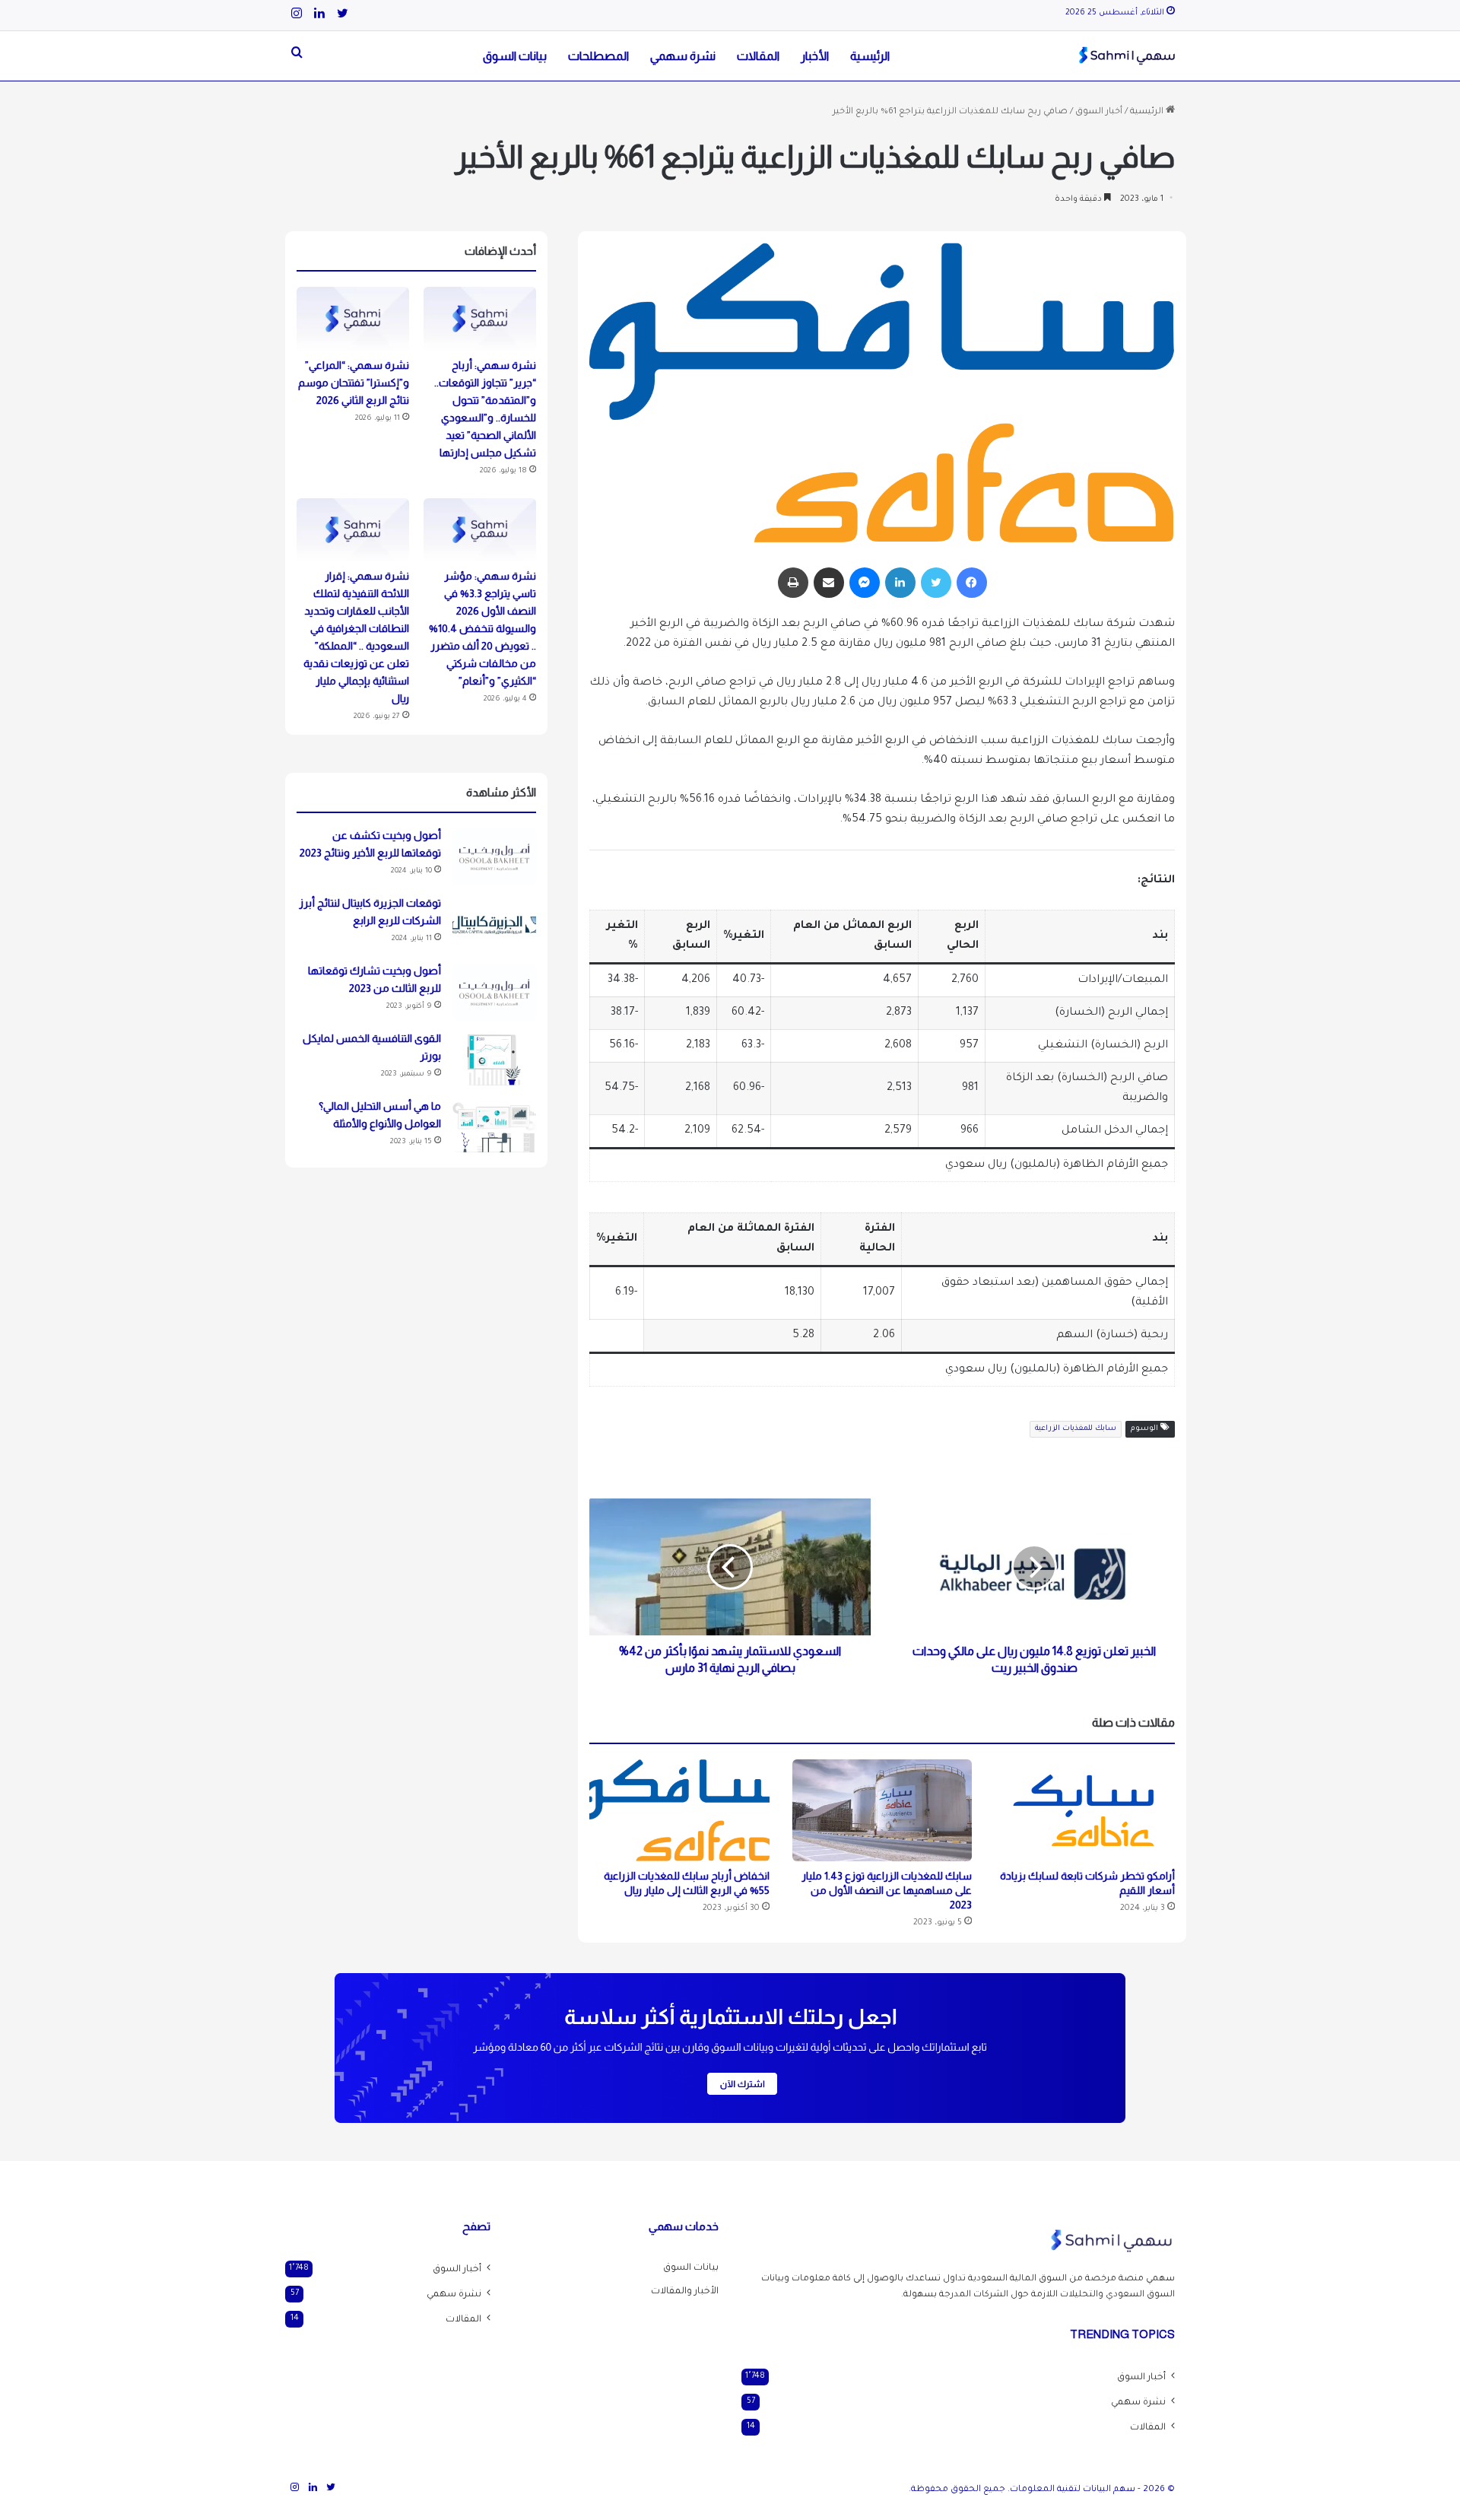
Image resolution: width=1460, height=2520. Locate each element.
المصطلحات (598, 56)
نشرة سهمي (683, 56)
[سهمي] (1127, 56)
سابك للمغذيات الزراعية (1076, 1429)
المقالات (758, 56)
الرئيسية (870, 56)
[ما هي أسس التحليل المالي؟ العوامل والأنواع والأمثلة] (494, 1128)
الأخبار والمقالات (685, 2292)
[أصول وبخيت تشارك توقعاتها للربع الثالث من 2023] (494, 992)
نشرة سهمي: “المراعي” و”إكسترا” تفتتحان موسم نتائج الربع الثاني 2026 (354, 383)
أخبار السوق (1099, 112)
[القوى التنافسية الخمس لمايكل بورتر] (494, 1060)
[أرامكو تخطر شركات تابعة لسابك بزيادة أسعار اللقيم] (1085, 1810)
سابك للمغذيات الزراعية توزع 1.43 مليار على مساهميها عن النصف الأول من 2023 (887, 1890)
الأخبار (815, 56)
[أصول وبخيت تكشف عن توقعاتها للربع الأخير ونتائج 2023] (494, 857)
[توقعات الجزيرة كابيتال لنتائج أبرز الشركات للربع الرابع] (494, 925)
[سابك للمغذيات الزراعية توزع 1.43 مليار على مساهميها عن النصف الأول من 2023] (882, 1810)
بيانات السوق (515, 56)
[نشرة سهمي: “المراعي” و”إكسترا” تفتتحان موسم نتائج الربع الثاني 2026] (353, 319)
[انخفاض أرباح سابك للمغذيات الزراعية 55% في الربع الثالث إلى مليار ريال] (679, 1810)
